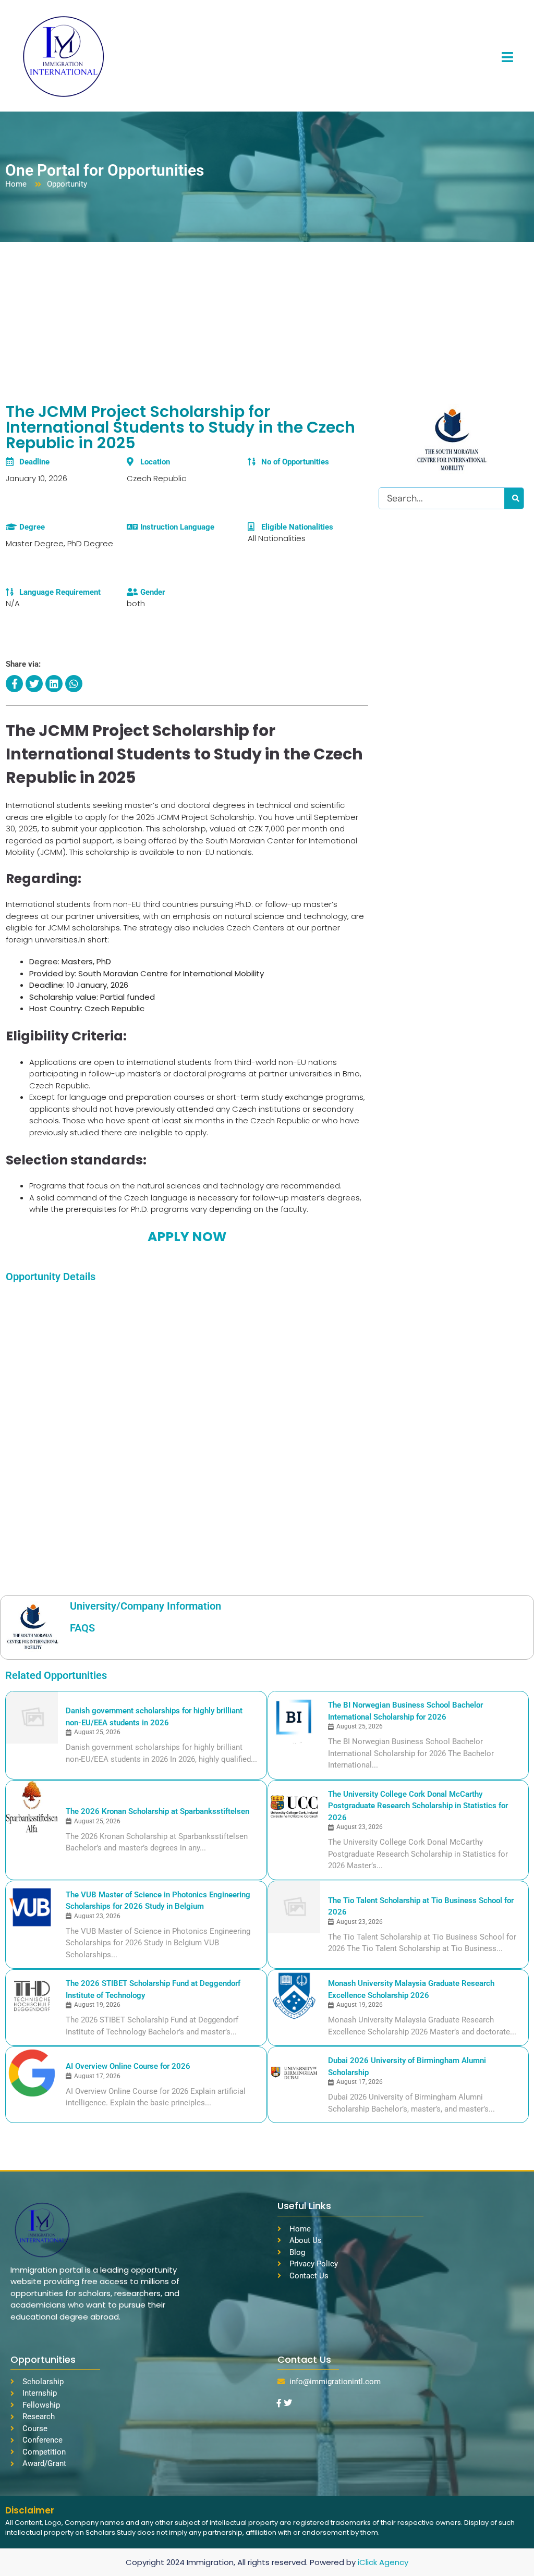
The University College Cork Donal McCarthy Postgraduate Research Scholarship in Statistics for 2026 (418, 1806)
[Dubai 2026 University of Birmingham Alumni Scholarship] (294, 2073)
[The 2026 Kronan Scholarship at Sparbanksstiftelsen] (32, 1807)
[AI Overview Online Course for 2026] (32, 2073)
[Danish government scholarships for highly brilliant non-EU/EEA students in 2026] (32, 1718)
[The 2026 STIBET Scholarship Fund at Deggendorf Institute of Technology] (32, 1996)
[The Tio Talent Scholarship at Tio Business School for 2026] (294, 1907)
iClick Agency (383, 2562)
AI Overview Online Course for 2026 (128, 2066)
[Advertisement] (267, 320)
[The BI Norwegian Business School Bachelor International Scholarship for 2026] (294, 1718)
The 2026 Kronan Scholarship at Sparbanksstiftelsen (157, 1811)
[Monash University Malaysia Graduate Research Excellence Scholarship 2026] (294, 1996)
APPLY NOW (187, 1237)
